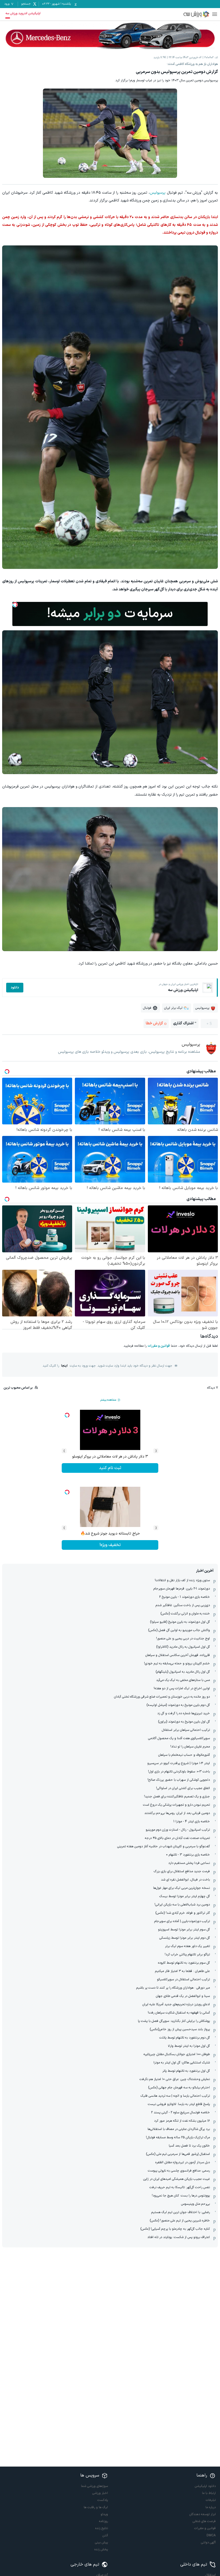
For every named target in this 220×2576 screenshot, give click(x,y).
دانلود (15, 988)
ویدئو (104, 2514)
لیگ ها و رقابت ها (96, 2507)
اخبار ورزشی (100, 2493)
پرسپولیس (158, 193)
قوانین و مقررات (159, 1346)
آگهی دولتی (208, 2542)
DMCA (211, 2535)
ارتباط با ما (209, 2493)
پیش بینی (101, 2542)
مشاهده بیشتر (108, 1400)
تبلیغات (211, 2500)
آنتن (105, 2535)
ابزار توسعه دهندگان (203, 2514)
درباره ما (211, 2507)
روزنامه (103, 2521)
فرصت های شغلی (204, 2521)
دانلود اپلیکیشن (205, 2486)
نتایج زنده (102, 2528)
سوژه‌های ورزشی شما (94, 2486)
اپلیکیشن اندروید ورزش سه (23, 13)
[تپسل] (15, 605)
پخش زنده (101, 2549)
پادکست (103, 2500)
